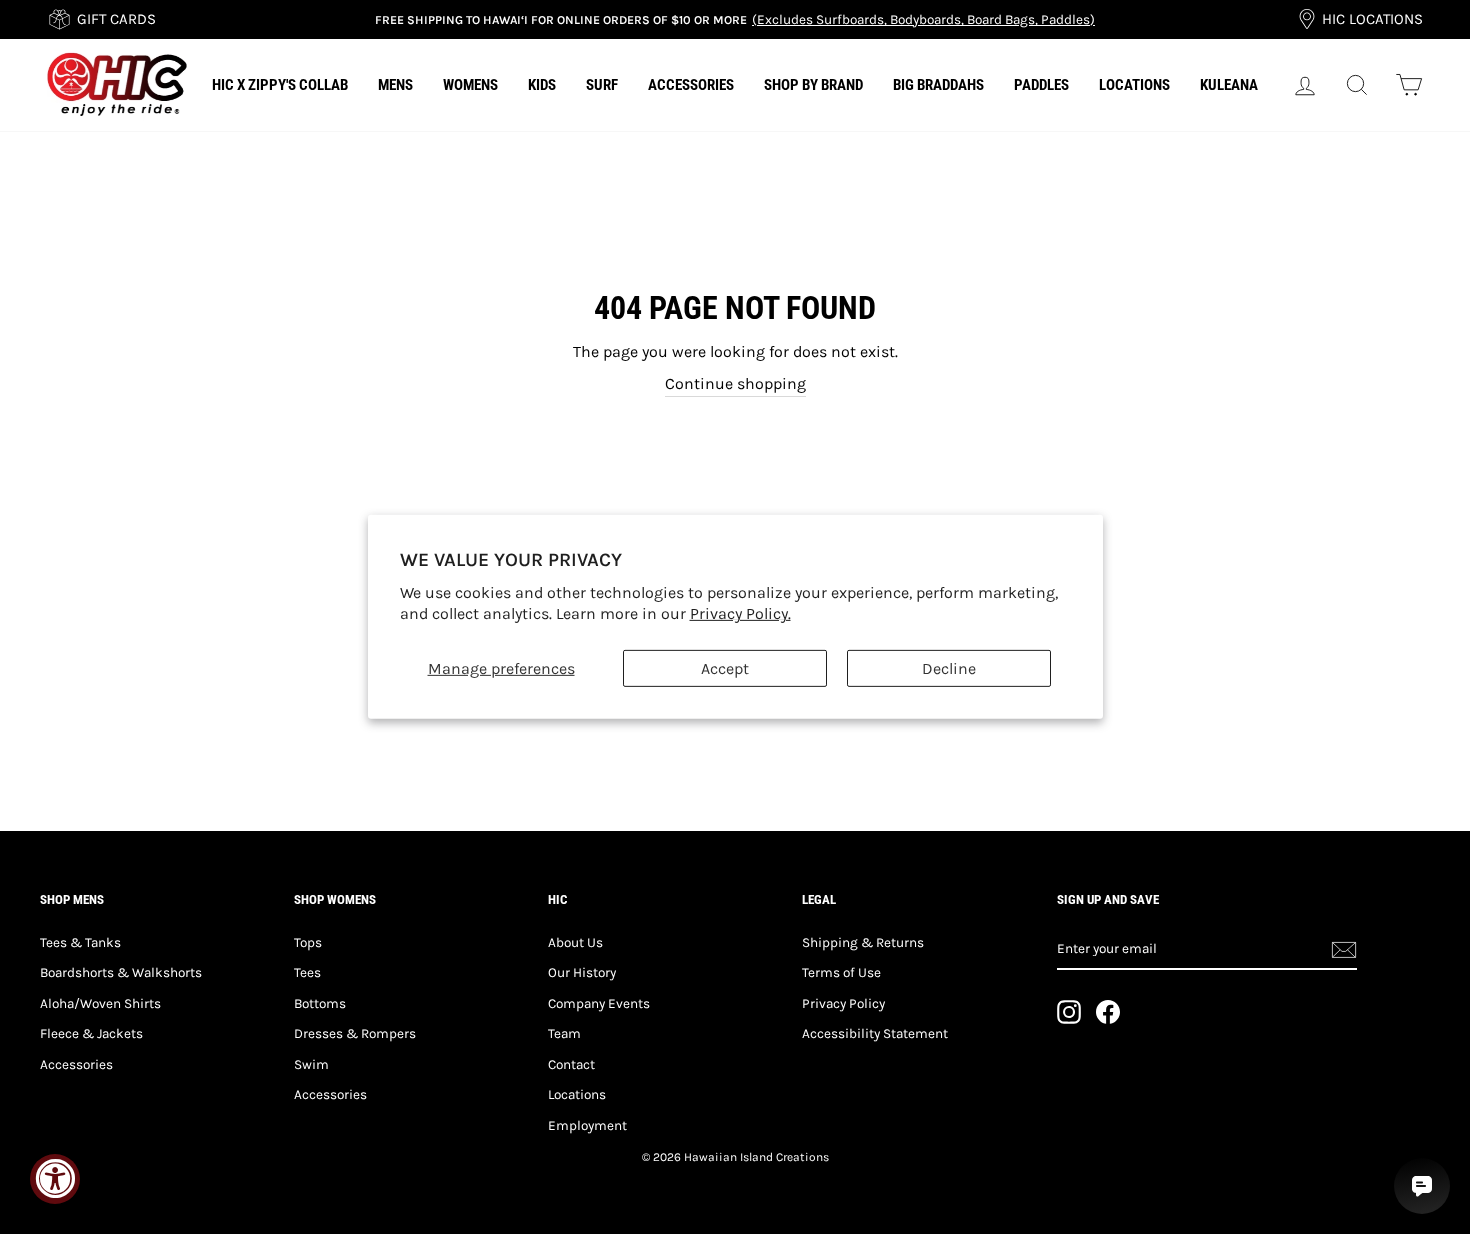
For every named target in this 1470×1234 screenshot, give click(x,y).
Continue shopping (735, 383)
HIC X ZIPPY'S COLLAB (280, 85)
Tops (308, 942)
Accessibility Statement (875, 1033)
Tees (307, 972)
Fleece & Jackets (91, 1033)
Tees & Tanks (80, 942)
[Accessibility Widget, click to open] (55, 1179)
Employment (587, 1125)
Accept (725, 668)
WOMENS (470, 85)
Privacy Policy (843, 1003)
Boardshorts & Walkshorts (121, 972)
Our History (582, 972)
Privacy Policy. (740, 613)
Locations (577, 1094)
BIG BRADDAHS (938, 85)
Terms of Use (841, 972)
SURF (602, 85)
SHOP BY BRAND (813, 85)
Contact (571, 1064)
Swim (311, 1064)
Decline (949, 668)
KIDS (542, 85)
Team (564, 1033)
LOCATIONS (1134, 85)
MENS (395, 85)
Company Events (599, 1003)
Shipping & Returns (863, 942)
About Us (575, 942)
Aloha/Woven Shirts (100, 1003)
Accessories (76, 1064)
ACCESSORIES (691, 85)
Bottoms (320, 1003)
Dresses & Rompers (355, 1033)
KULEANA (1229, 85)
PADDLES (1041, 85)
